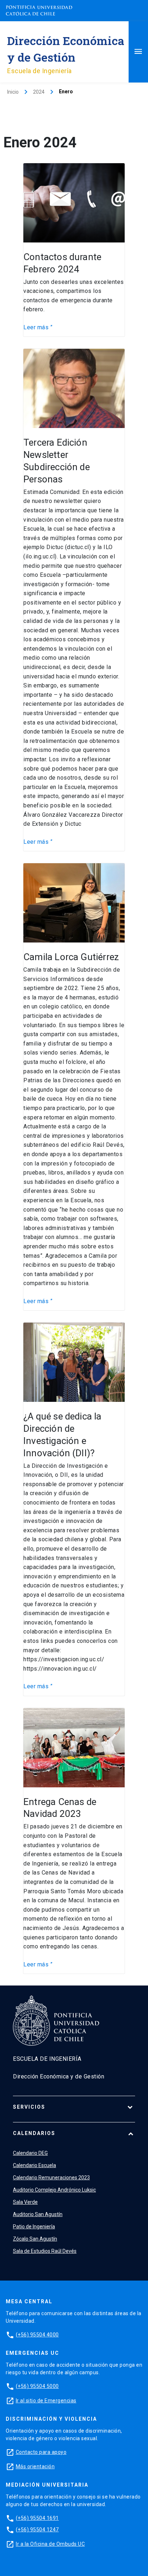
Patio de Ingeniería (34, 2227)
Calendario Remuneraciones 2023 (51, 2178)
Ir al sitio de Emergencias (46, 2401)
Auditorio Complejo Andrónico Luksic (54, 2190)
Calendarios (34, 2133)
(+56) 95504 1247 (37, 2530)
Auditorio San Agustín (38, 2214)
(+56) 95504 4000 (37, 2335)
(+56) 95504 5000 (37, 2386)
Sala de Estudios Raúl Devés (45, 2251)
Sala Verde (25, 2202)
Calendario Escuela (34, 2165)
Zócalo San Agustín (35, 2239)
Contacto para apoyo (41, 2452)
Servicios (29, 2107)
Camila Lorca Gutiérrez (71, 957)
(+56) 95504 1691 (37, 2518)
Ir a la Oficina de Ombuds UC (50, 2544)
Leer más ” (38, 327)
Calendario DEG (30, 2153)
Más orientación (35, 2466)
